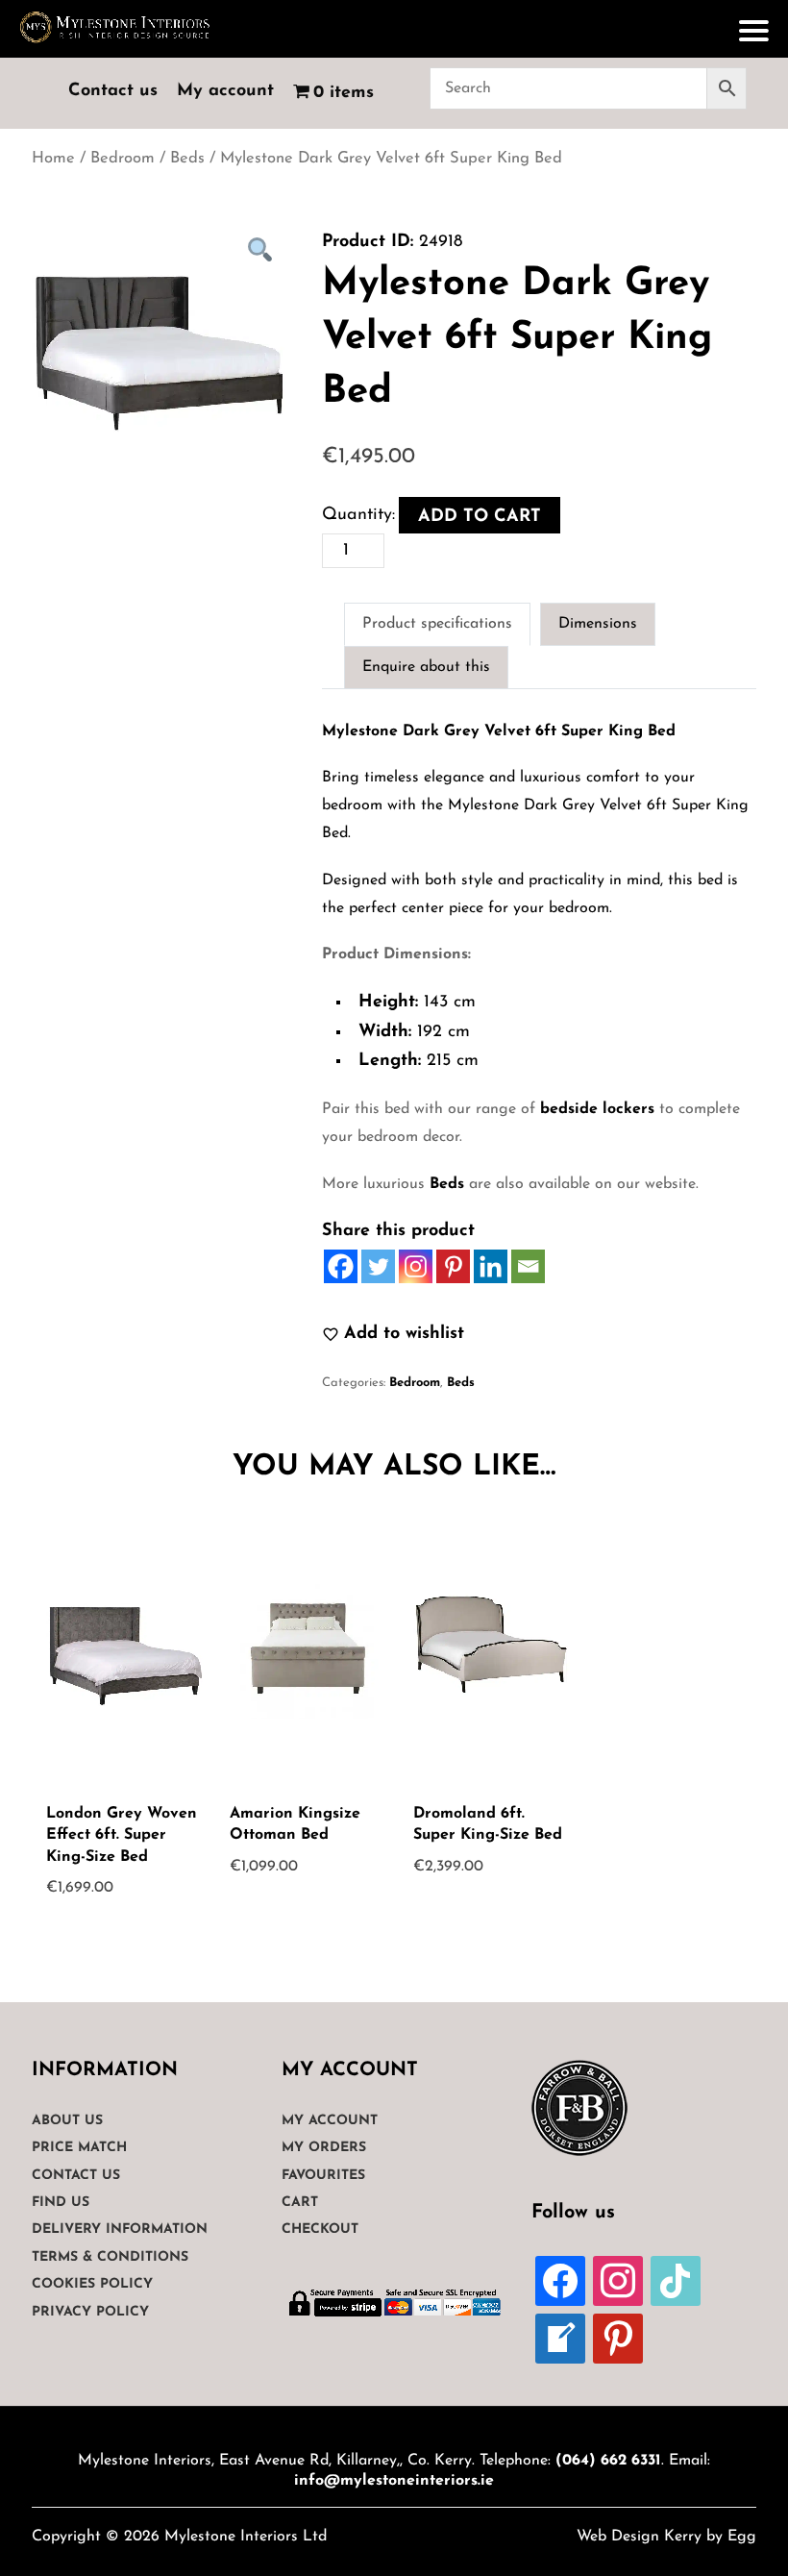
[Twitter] (378, 1266)
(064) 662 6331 (608, 2461)
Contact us (113, 91)
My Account (330, 2121)
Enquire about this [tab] (426, 667)
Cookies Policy (92, 2284)
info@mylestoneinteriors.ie (394, 2481)
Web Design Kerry (639, 2537)
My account (225, 91)
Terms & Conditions (110, 2257)
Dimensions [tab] (598, 624)
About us (67, 2121)
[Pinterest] (453, 1266)
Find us (61, 2203)
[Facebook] (341, 1266)
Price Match (79, 2148)
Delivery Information (120, 2229)
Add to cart (480, 517)
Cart (300, 2203)
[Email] (528, 1266)
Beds (187, 159)
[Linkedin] (491, 1266)
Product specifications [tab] (437, 624)
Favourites (323, 2176)
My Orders (324, 2148)
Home (53, 159)
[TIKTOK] (676, 2280)
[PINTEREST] (618, 2338)
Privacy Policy (90, 2312)
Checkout (320, 2229)
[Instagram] (416, 1266)
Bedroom (123, 159)
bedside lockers (597, 1109)
